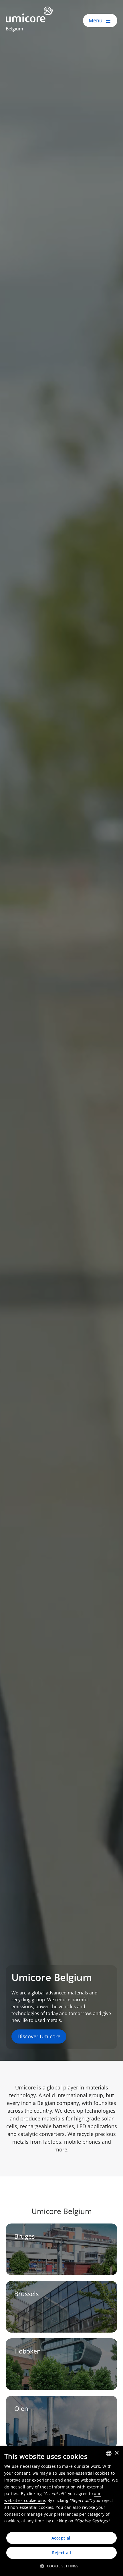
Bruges (24, 2236)
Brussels (26, 2294)
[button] (61, 2566)
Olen (21, 2409)
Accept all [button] (61, 2538)
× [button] (117, 2453)
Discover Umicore (39, 2036)
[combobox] (109, 2453)
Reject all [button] (61, 2553)
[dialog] (61, 2511)
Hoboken (28, 2351)
